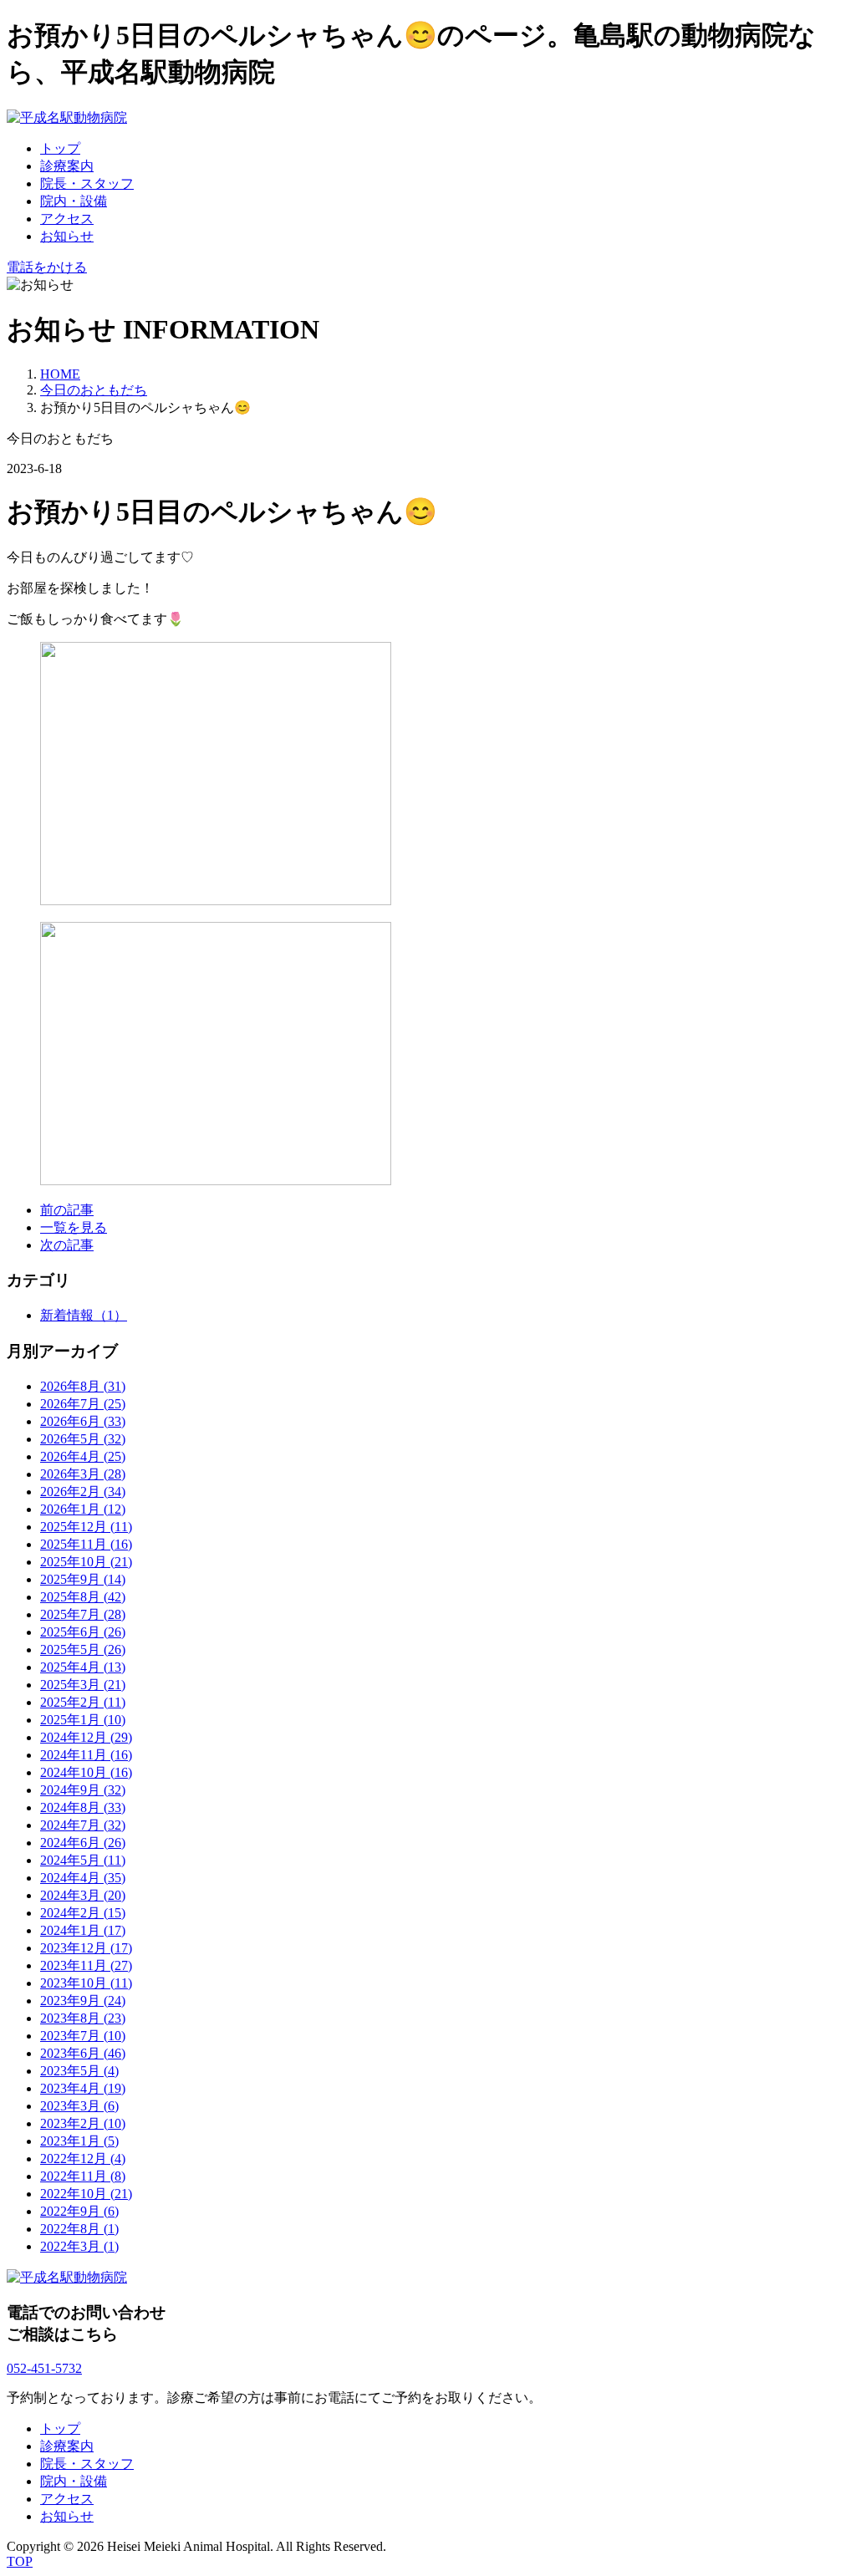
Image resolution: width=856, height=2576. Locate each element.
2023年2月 (83, 2123)
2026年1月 (83, 1509)
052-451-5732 (44, 2368)
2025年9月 (83, 1579)
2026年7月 (83, 1404)
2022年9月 (79, 2211)
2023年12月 (86, 1948)
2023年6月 (83, 2053)
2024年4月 (83, 1878)
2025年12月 (86, 1527)
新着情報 (84, 1315)
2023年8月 (83, 2018)
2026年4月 (83, 1456)
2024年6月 (83, 1843)
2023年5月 (79, 2071)
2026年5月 (83, 1439)
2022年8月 (79, 2229)
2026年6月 (83, 1421)
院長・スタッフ (87, 183)
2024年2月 (83, 1913)
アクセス (67, 219)
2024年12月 (86, 1737)
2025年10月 (86, 1562)
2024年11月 (86, 1755)
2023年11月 (86, 1965)
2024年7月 (83, 1825)
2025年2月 (83, 1702)
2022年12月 (83, 2159)
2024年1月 (83, 1930)
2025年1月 (83, 1720)
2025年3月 (83, 1685)
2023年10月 (86, 1983)
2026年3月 (83, 1474)
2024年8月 (83, 1807)
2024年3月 (83, 1895)
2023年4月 (83, 2088)
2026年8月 (83, 1386)
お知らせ (67, 236)
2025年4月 (83, 1667)
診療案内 (67, 166)
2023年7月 (83, 2036)
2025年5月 (83, 1649)
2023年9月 (83, 2001)
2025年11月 (86, 1544)
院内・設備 (74, 201)
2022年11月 (83, 2176)
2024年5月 (83, 1860)
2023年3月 (79, 2106)
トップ (60, 148)
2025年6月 (83, 1632)
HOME (60, 374)
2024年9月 (83, 1790)
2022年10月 (86, 2194)
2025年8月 (83, 1597)
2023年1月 (79, 2141)
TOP (20, 2561)
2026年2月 (83, 1492)
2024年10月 (86, 1772)
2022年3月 (79, 2246)
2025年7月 (83, 1614)
